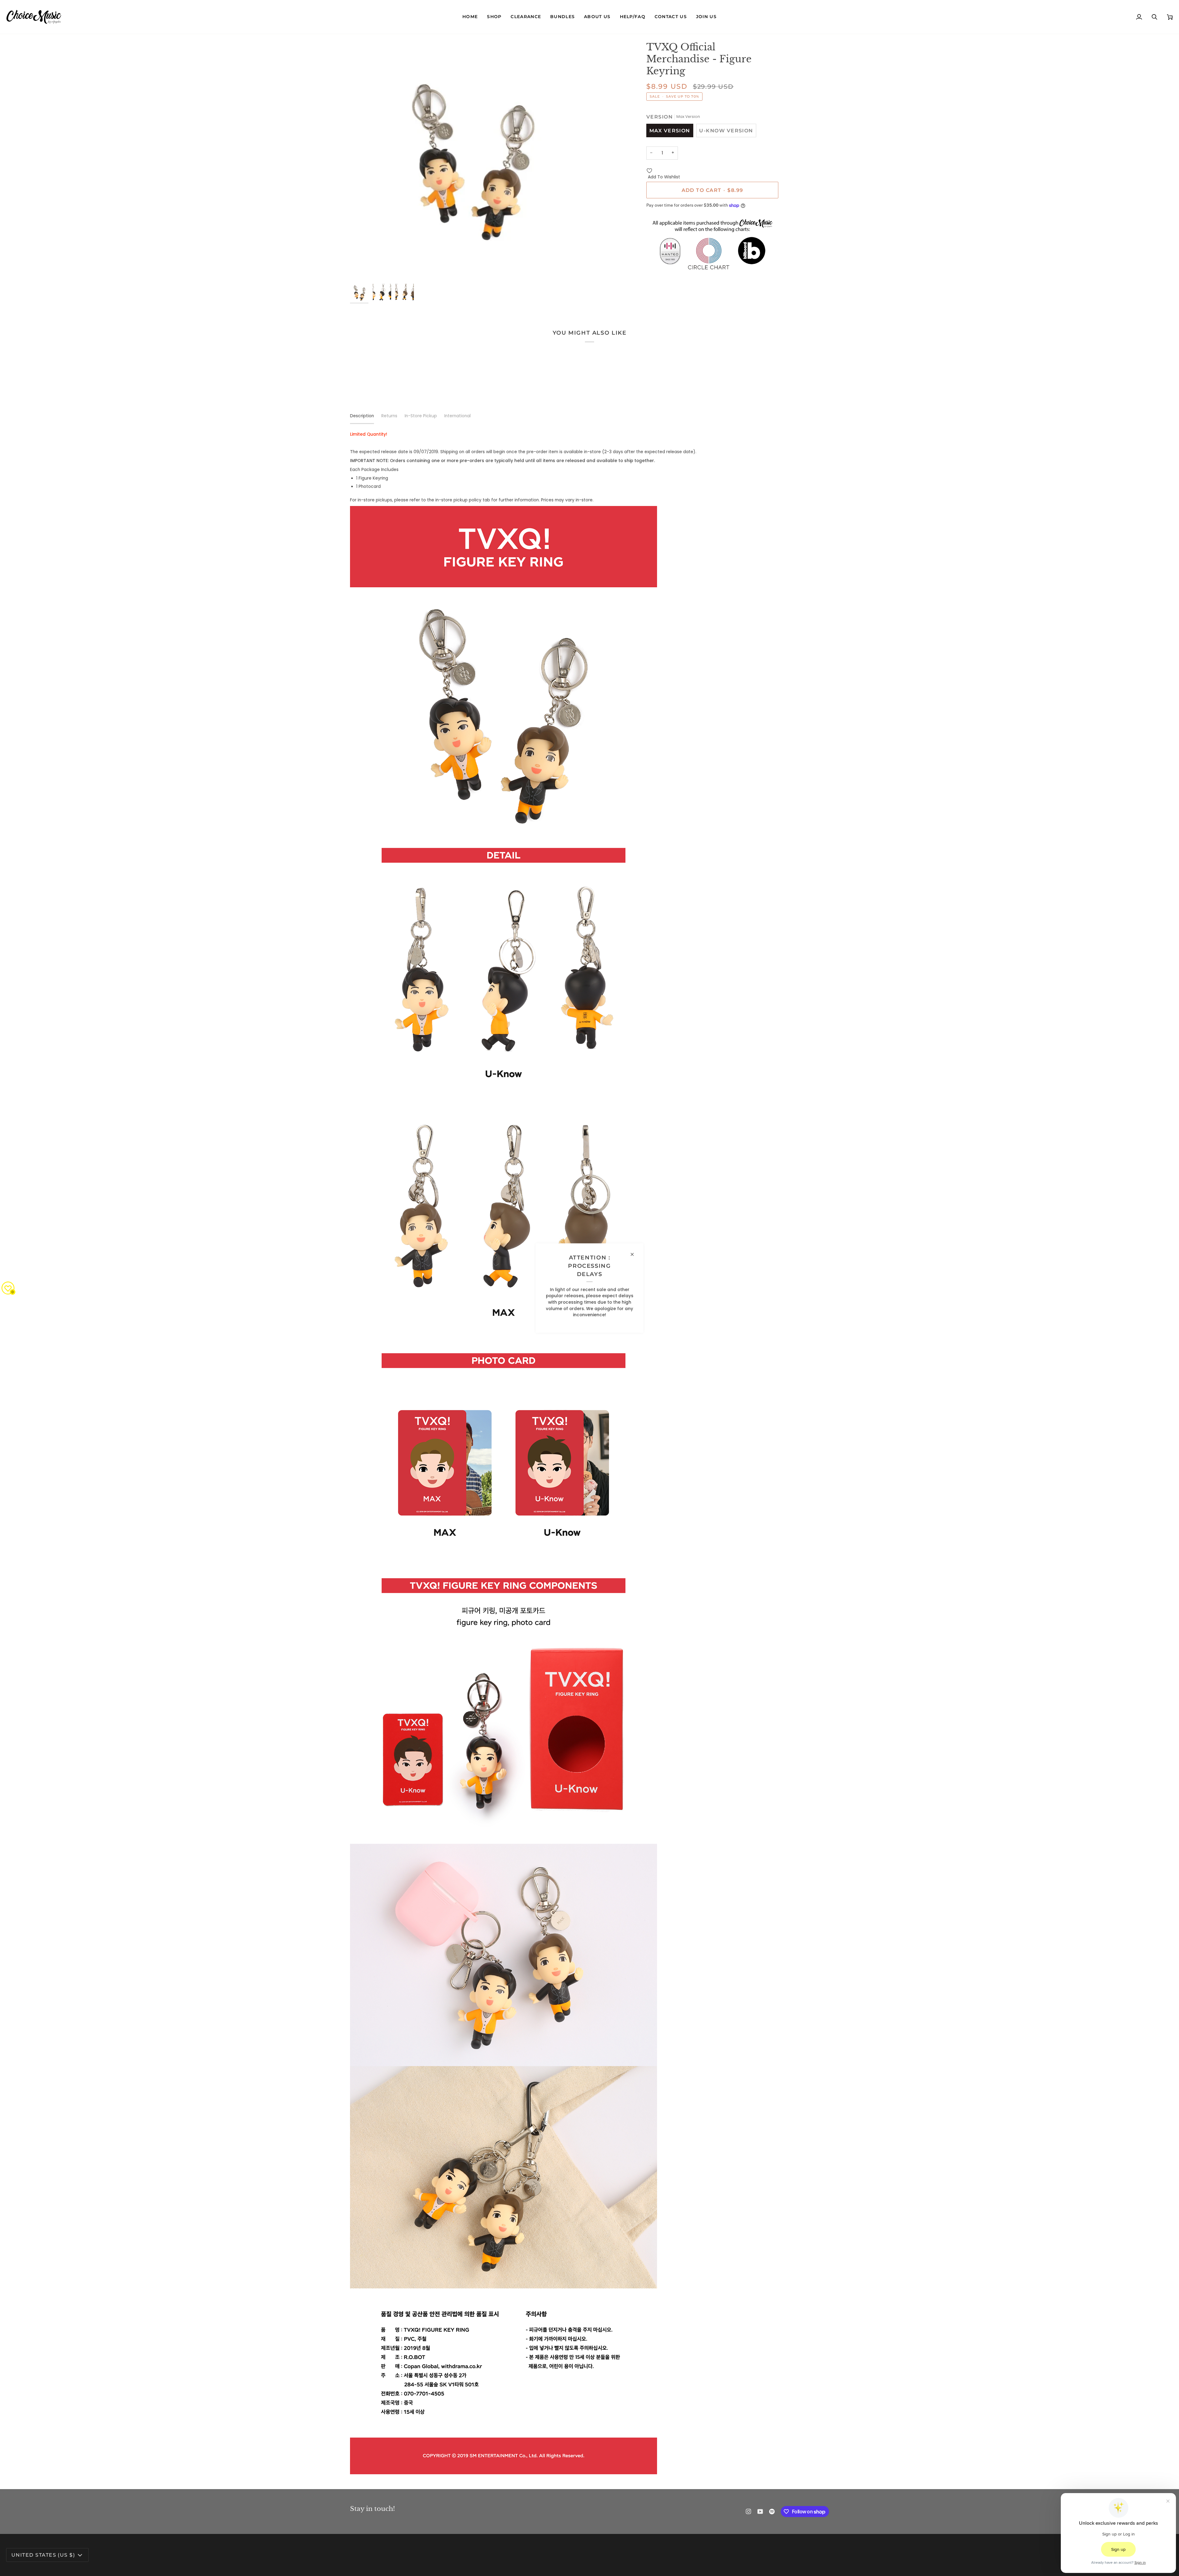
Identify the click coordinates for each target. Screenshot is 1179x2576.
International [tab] (457, 416)
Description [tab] (362, 416)
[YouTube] (760, 2512)
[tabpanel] (589, 1453)
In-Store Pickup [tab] (421, 416)
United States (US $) (43, 2555)
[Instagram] (749, 2512)
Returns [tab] (389, 416)
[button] (494, 17)
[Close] (635, 1255)
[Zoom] (470, 161)
